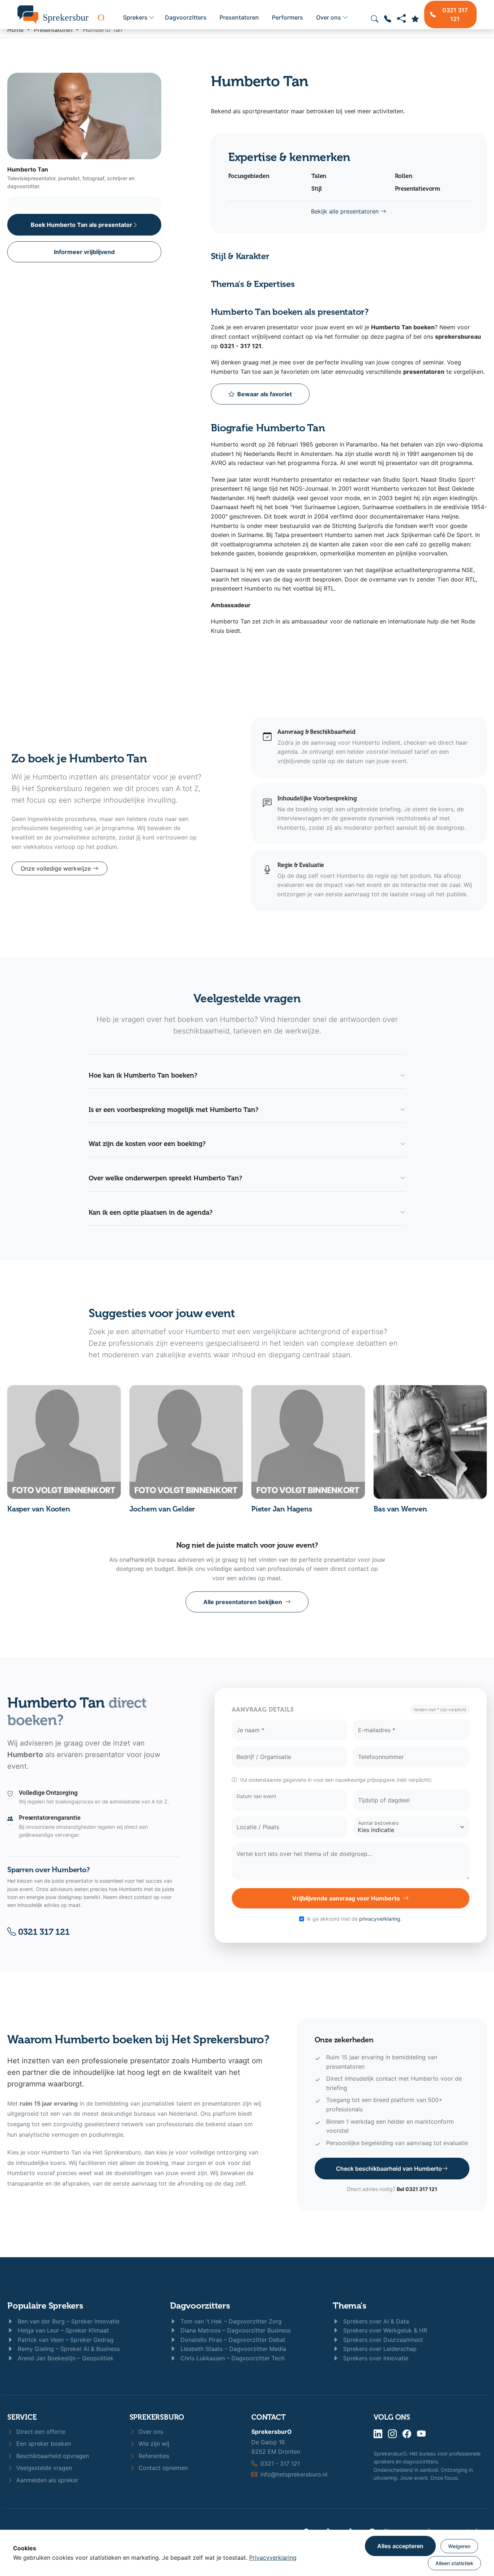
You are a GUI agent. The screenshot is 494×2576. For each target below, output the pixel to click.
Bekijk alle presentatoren (346, 211)
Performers (288, 17)
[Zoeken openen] (375, 19)
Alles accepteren (400, 2546)
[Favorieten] (415, 19)
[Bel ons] (388, 19)
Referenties (153, 2456)
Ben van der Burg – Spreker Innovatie (68, 2321)
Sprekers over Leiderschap (379, 2349)
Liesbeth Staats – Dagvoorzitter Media (232, 2349)
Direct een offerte (40, 2432)
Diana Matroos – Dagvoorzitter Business (235, 2330)
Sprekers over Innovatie (375, 2358)
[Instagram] (392, 2434)
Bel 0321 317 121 (417, 2189)
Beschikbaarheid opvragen (52, 2456)
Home (15, 30)
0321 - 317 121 (280, 2463)
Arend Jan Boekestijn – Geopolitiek (65, 2358)
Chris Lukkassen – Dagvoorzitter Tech (232, 2358)
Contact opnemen (162, 2468)
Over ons (329, 17)
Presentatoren (239, 17)
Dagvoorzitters (186, 17)
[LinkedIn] (378, 2434)
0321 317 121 (43, 1932)
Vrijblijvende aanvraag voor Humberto (346, 1898)
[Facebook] (407, 2434)
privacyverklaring (380, 1919)
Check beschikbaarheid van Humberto (389, 2169)
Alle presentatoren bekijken (243, 1602)
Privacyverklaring (273, 2558)
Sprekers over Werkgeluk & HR (384, 2330)
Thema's (349, 2306)
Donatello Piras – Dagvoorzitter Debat (232, 2340)
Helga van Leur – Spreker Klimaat (62, 2330)
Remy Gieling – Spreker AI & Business (68, 2349)
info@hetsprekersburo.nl (294, 2474)
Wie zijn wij (153, 2444)
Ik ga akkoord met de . (354, 1919)
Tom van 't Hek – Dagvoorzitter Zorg (230, 2321)
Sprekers (135, 17)
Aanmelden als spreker (46, 2480)
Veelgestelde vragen (43, 2468)
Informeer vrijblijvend (84, 252)
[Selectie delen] (401, 19)
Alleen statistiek (454, 2563)
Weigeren (459, 2546)
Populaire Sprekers (45, 2306)
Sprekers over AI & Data (375, 2321)
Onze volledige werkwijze (57, 868)
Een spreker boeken (43, 2444)
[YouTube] (421, 2434)
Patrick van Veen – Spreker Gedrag (65, 2340)
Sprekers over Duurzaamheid (382, 2340)
